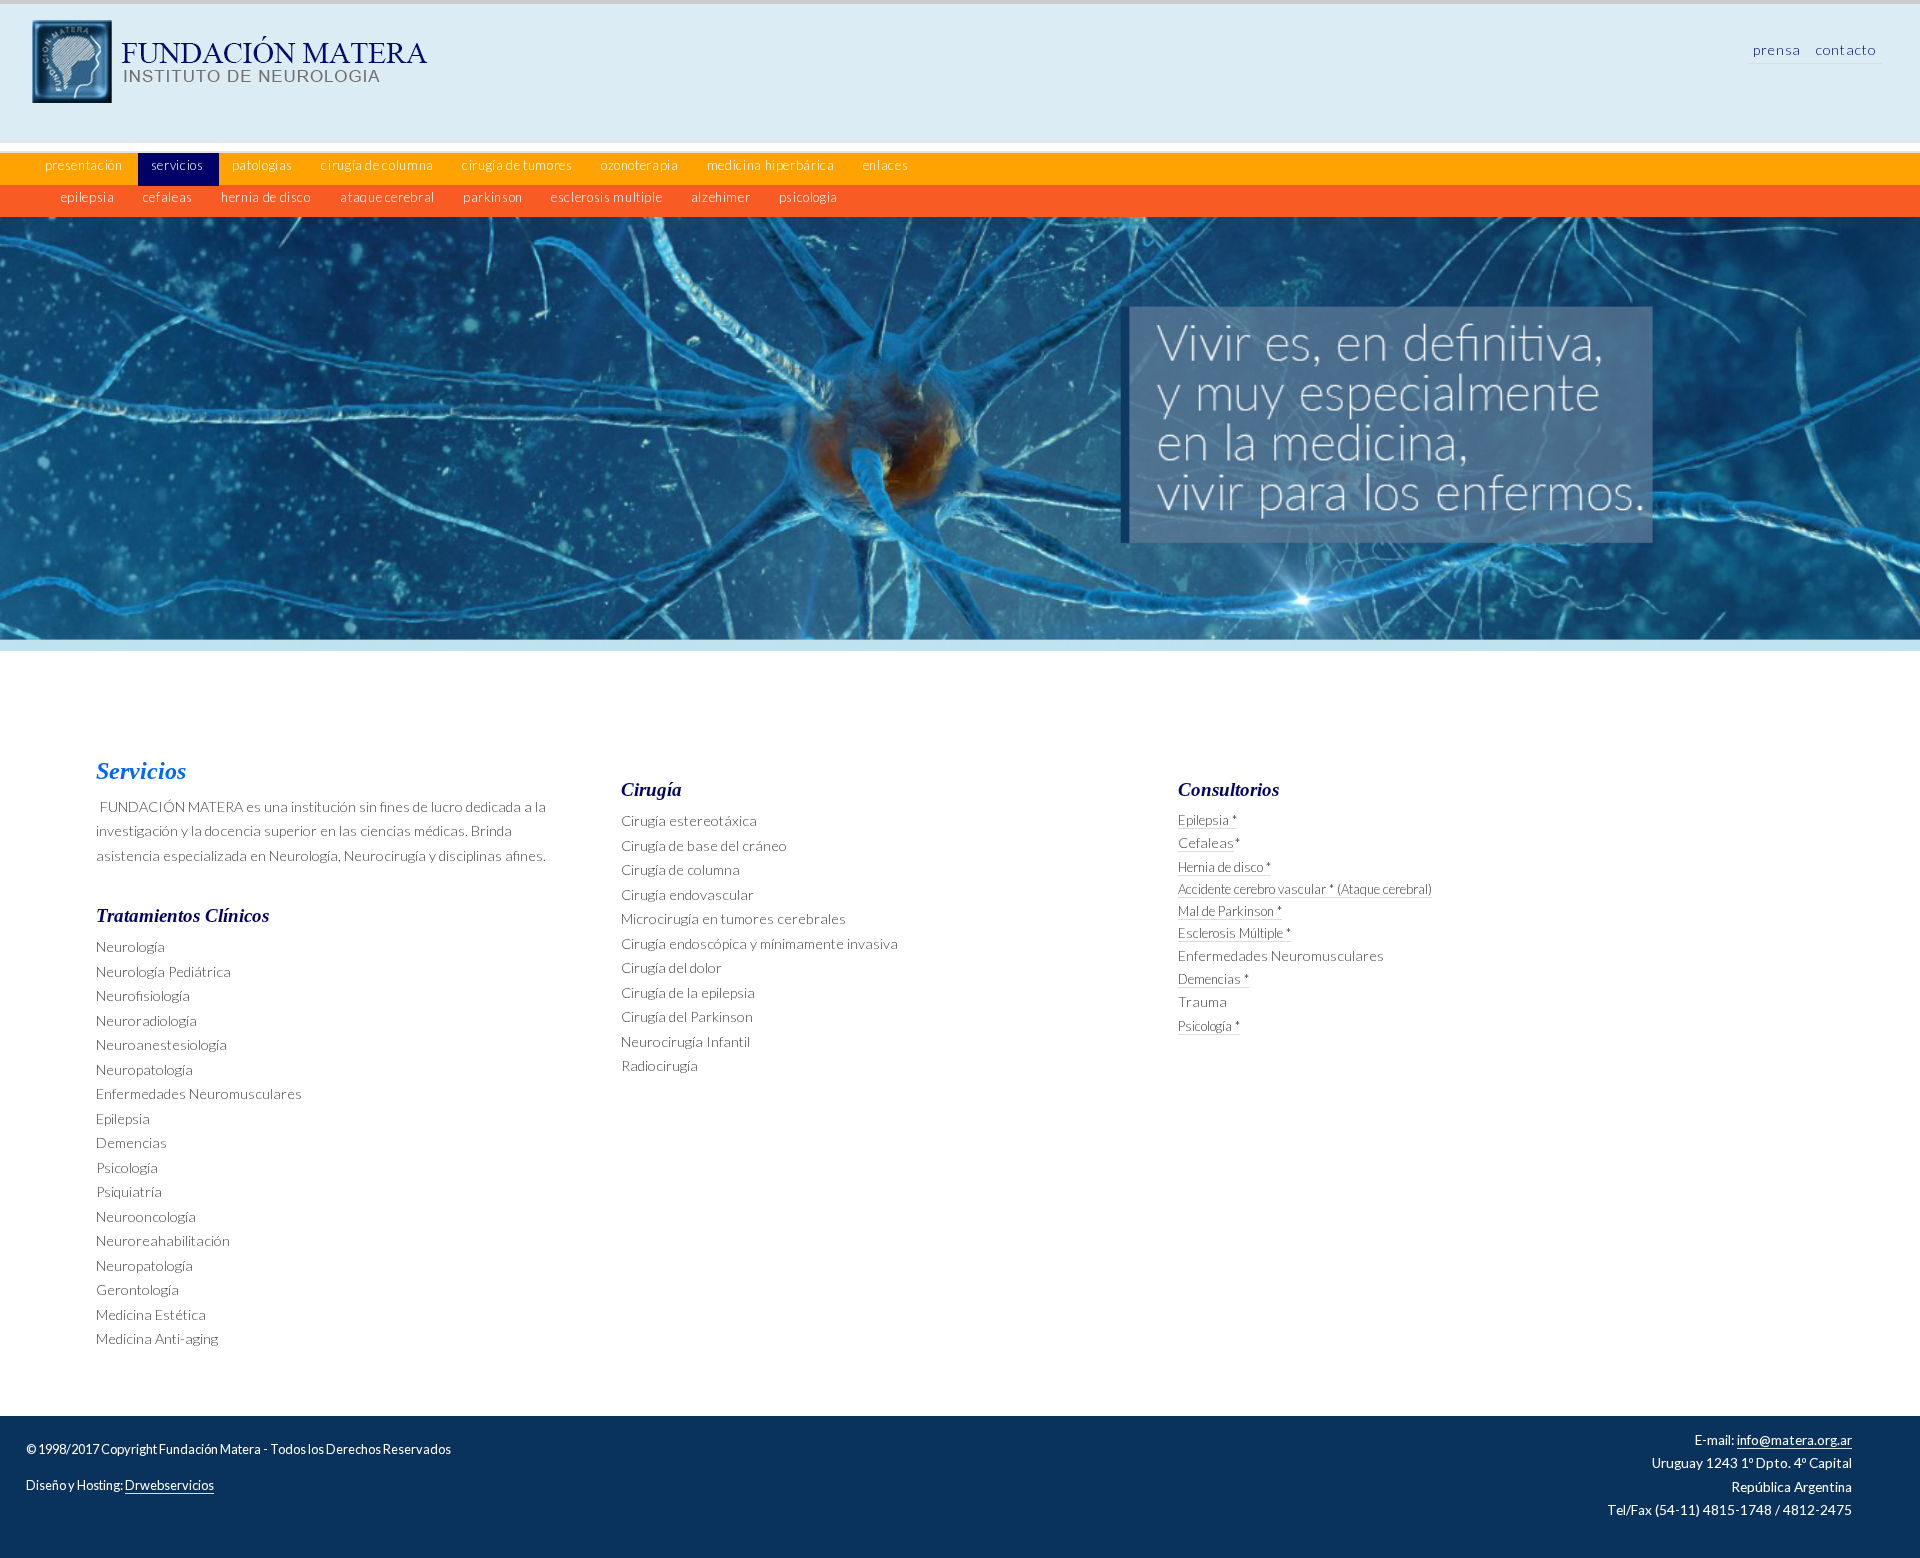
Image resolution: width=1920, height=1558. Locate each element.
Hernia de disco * (1224, 867)
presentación (85, 165)
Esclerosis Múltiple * (1234, 933)
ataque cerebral (388, 197)
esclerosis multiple (608, 197)
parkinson (494, 197)
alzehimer (722, 197)
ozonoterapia (641, 165)
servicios (178, 165)
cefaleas (169, 197)
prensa (1779, 49)
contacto (1846, 49)
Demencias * (1213, 979)
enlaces (885, 165)
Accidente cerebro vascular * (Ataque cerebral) (1305, 889)
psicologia (808, 197)
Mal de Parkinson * (1230, 911)
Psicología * (1209, 1026)
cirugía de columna (378, 165)
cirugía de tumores (518, 165)
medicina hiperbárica (772, 165)
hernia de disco (266, 197)
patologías (264, 165)
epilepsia (89, 197)
